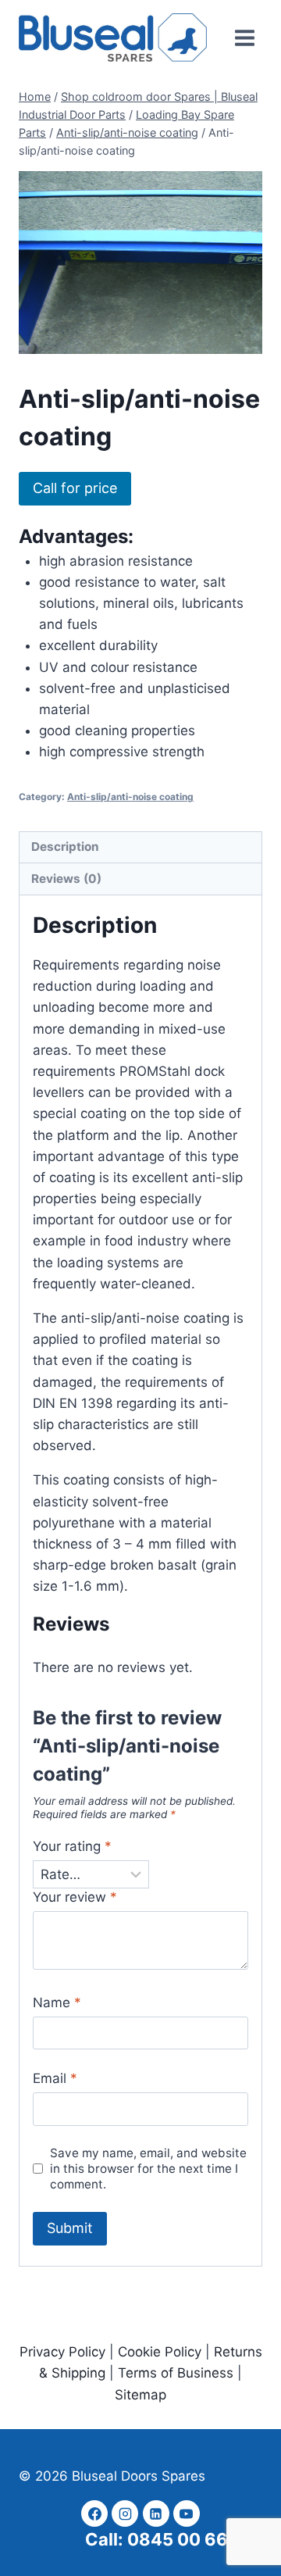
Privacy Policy (62, 2352)
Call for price (75, 488)
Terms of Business (178, 2373)
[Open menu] (244, 38)
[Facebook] (94, 2513)
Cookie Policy (160, 2352)
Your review (75, 1897)
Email (55, 2078)
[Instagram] (125, 2513)
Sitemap (140, 2395)
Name (57, 2003)
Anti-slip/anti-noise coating (130, 797)
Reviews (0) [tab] (66, 879)
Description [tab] (65, 847)
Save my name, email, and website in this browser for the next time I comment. (148, 2169)
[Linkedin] (156, 2513)
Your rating (72, 1846)
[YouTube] (187, 2513)
